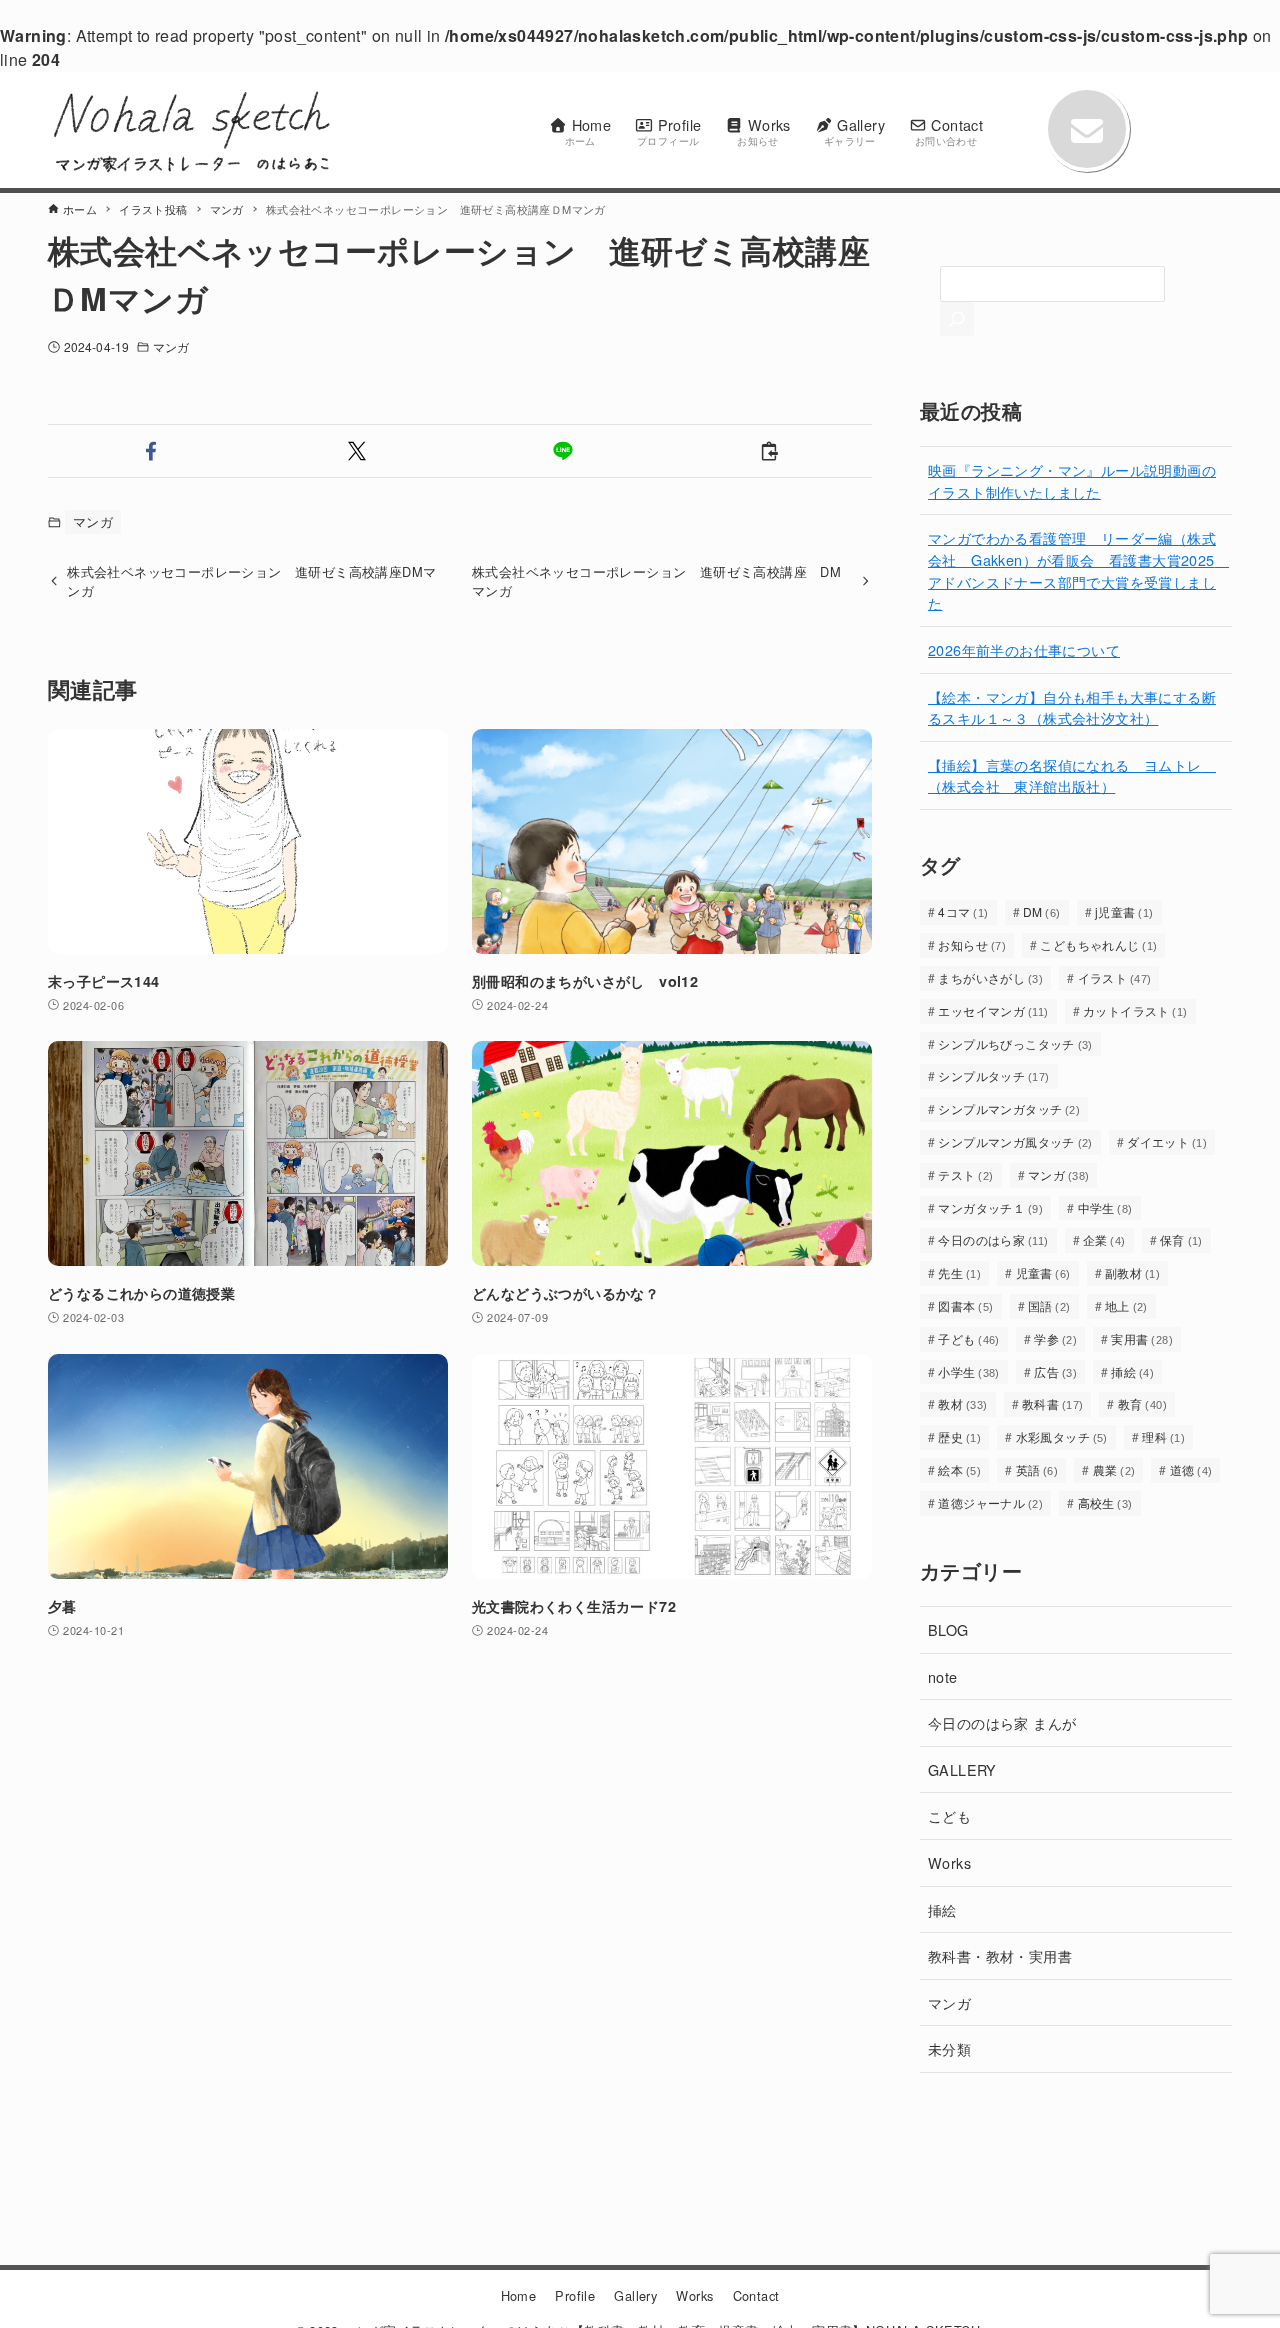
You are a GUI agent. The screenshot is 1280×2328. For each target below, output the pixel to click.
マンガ (171, 346)
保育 (1181, 1239)
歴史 (959, 1436)
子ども (969, 1338)
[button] (151, 451)
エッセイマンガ (993, 1010)
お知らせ (972, 944)
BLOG (948, 1629)
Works (949, 1862)
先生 (959, 1272)
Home (519, 2295)
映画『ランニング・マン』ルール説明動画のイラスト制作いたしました (1072, 480)
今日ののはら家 (993, 1239)
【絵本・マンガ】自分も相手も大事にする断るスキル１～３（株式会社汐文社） (1072, 707)
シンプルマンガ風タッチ (1015, 1141)
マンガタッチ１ (990, 1207)
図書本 (965, 1305)
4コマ (963, 911)
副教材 (1132, 1272)
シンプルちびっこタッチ (1015, 1043)
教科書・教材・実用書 (1000, 1955)
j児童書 (1124, 911)
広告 (1055, 1371)
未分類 (949, 2048)
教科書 (1053, 1403)
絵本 (959, 1469)
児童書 (1043, 1272)
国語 (1049, 1305)
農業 (1114, 1469)
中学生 (1105, 1207)
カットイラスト (1135, 1010)
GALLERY (962, 1769)
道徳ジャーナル (990, 1502)
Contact (756, 2295)
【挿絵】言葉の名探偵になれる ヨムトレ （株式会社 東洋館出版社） (1072, 775)
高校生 (1105, 1502)
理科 (1163, 1436)
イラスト (1115, 977)
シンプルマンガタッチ (1009, 1108)
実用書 (1142, 1338)
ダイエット (1167, 1141)
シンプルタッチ (993, 1075)
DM (1042, 911)
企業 (1104, 1239)
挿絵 (1132, 1371)
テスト (965, 1174)
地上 (1126, 1305)
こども (949, 1815)
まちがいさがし (990, 977)
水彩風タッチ (1062, 1436)
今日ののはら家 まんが (1002, 1722)
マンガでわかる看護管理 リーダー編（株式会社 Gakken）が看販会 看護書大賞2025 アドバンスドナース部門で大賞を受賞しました (1078, 570)
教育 (1142, 1403)
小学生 (969, 1371)
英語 (1037, 1469)
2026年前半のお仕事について (1024, 649)
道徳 (1191, 1469)
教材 (962, 1403)
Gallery (635, 2295)
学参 (1055, 1338)
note (943, 1676)
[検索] (957, 319)
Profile (575, 2295)
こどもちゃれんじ (1098, 944)
